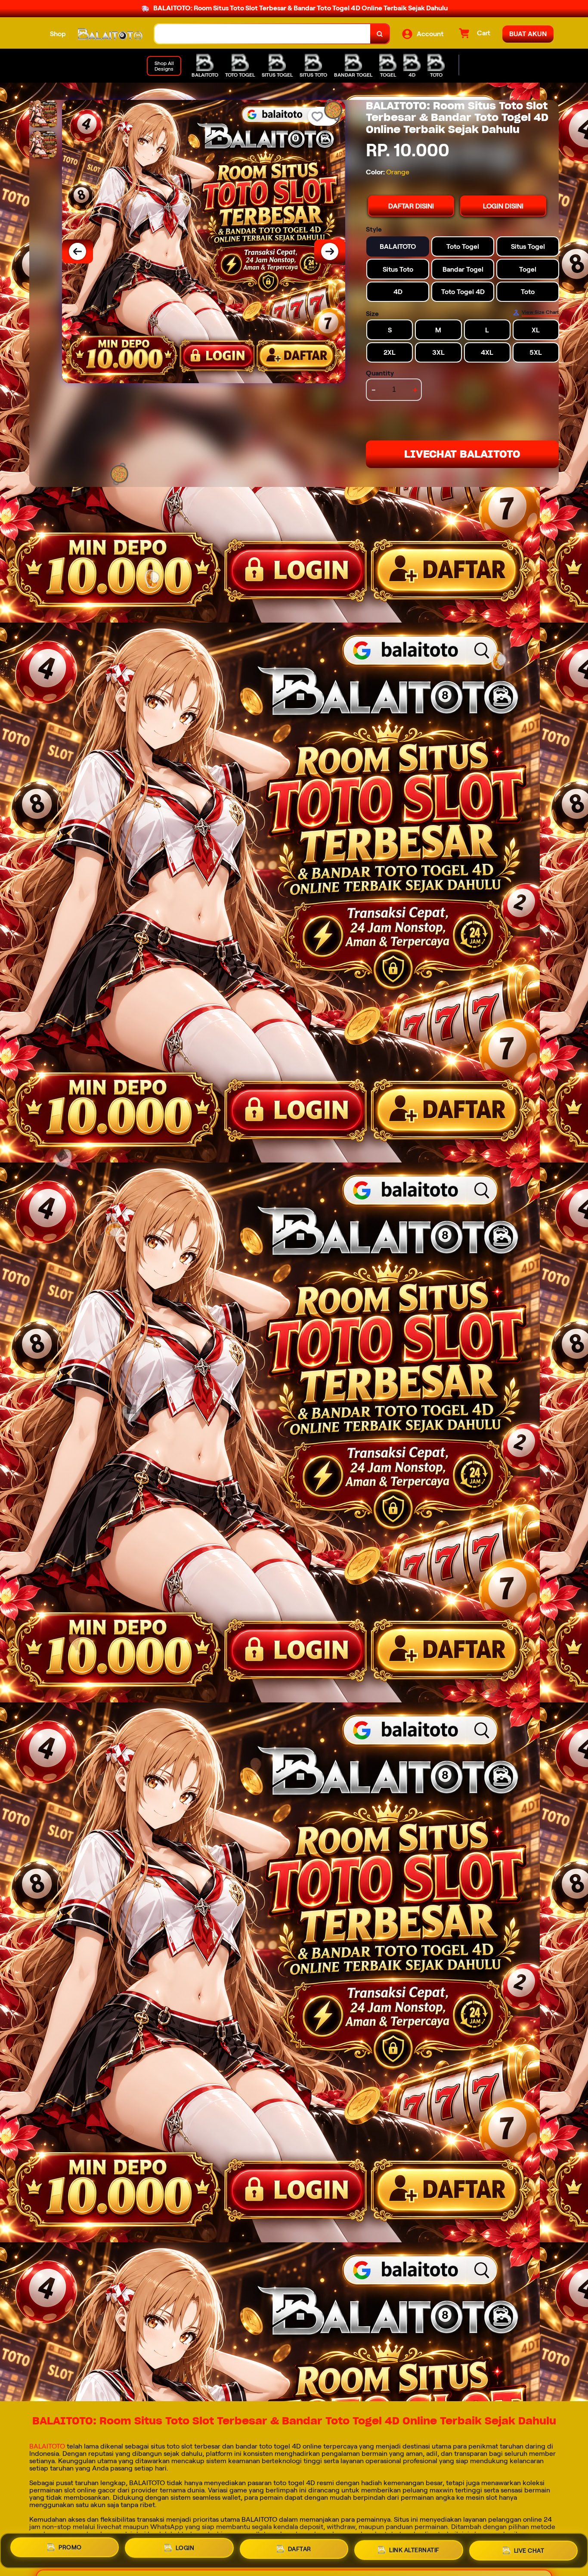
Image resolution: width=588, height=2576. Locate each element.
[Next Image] (330, 251)
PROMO (70, 2548)
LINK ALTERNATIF (414, 2551)
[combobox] (263, 34)
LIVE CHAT (529, 2551)
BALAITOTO (47, 2446)
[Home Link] (110, 34)
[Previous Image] (77, 251)
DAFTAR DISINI (411, 206)
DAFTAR (300, 2550)
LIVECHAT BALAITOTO (462, 454)
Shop (58, 34)
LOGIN (185, 2549)
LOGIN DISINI (503, 206)
